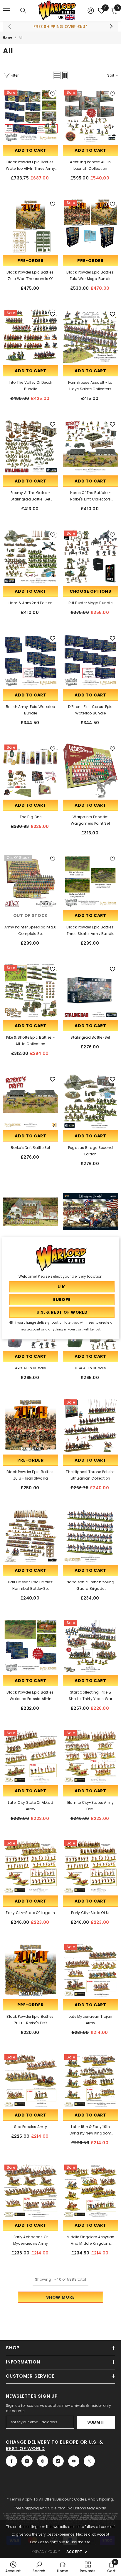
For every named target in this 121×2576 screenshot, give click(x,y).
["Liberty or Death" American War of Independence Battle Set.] (90, 1212)
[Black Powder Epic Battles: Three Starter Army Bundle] (90, 881)
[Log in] (91, 11)
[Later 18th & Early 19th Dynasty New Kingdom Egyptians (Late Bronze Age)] (90, 2081)
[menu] (6, 11)
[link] (13, 2567)
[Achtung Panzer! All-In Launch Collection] (90, 116)
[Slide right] (111, 27)
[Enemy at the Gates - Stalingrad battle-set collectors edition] (31, 447)
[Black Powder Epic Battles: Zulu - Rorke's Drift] (31, 1970)
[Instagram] (27, 2461)
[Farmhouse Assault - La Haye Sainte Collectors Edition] (90, 336)
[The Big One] (31, 771)
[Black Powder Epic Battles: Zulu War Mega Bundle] (90, 226)
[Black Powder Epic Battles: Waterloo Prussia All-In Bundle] (31, 1646)
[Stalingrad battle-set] (90, 991)
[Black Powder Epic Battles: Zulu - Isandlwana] (31, 1426)
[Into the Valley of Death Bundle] (31, 336)
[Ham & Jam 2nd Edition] (31, 557)
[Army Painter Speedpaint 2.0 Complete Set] (31, 881)
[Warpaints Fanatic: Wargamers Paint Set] (90, 771)
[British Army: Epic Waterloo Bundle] (31, 661)
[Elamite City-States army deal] (90, 1756)
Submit (96, 2422)
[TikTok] (58, 2461)
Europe (69, 2442)
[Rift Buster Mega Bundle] (90, 557)
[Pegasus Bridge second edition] (90, 1101)
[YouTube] (74, 2461)
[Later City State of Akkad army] (31, 1756)
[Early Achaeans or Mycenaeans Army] (31, 2191)
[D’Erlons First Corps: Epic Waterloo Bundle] (90, 661)
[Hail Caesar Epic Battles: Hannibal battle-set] (31, 1536)
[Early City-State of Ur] (90, 1867)
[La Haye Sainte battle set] (31, 1212)
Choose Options (90, 591)
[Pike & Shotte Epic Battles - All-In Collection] (31, 991)
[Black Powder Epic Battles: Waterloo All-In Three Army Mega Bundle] (31, 116)
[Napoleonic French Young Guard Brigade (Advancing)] (90, 1536)
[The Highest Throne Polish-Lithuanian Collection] (90, 1426)
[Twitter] (89, 2461)
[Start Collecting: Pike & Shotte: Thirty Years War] (90, 1646)
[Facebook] (11, 2461)
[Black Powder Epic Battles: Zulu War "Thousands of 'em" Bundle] (31, 226)
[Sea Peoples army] (31, 2081)
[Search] (23, 11)
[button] (57, 75)
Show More (60, 2297)
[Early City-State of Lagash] (31, 1867)
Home (7, 38)
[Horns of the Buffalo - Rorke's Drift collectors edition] (90, 447)
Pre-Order (30, 261)
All (21, 38)
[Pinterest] (43, 2461)
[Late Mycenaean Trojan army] (90, 1970)
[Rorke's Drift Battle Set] (31, 1101)
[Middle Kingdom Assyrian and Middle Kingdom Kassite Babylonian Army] (90, 2191)
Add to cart (31, 150)
